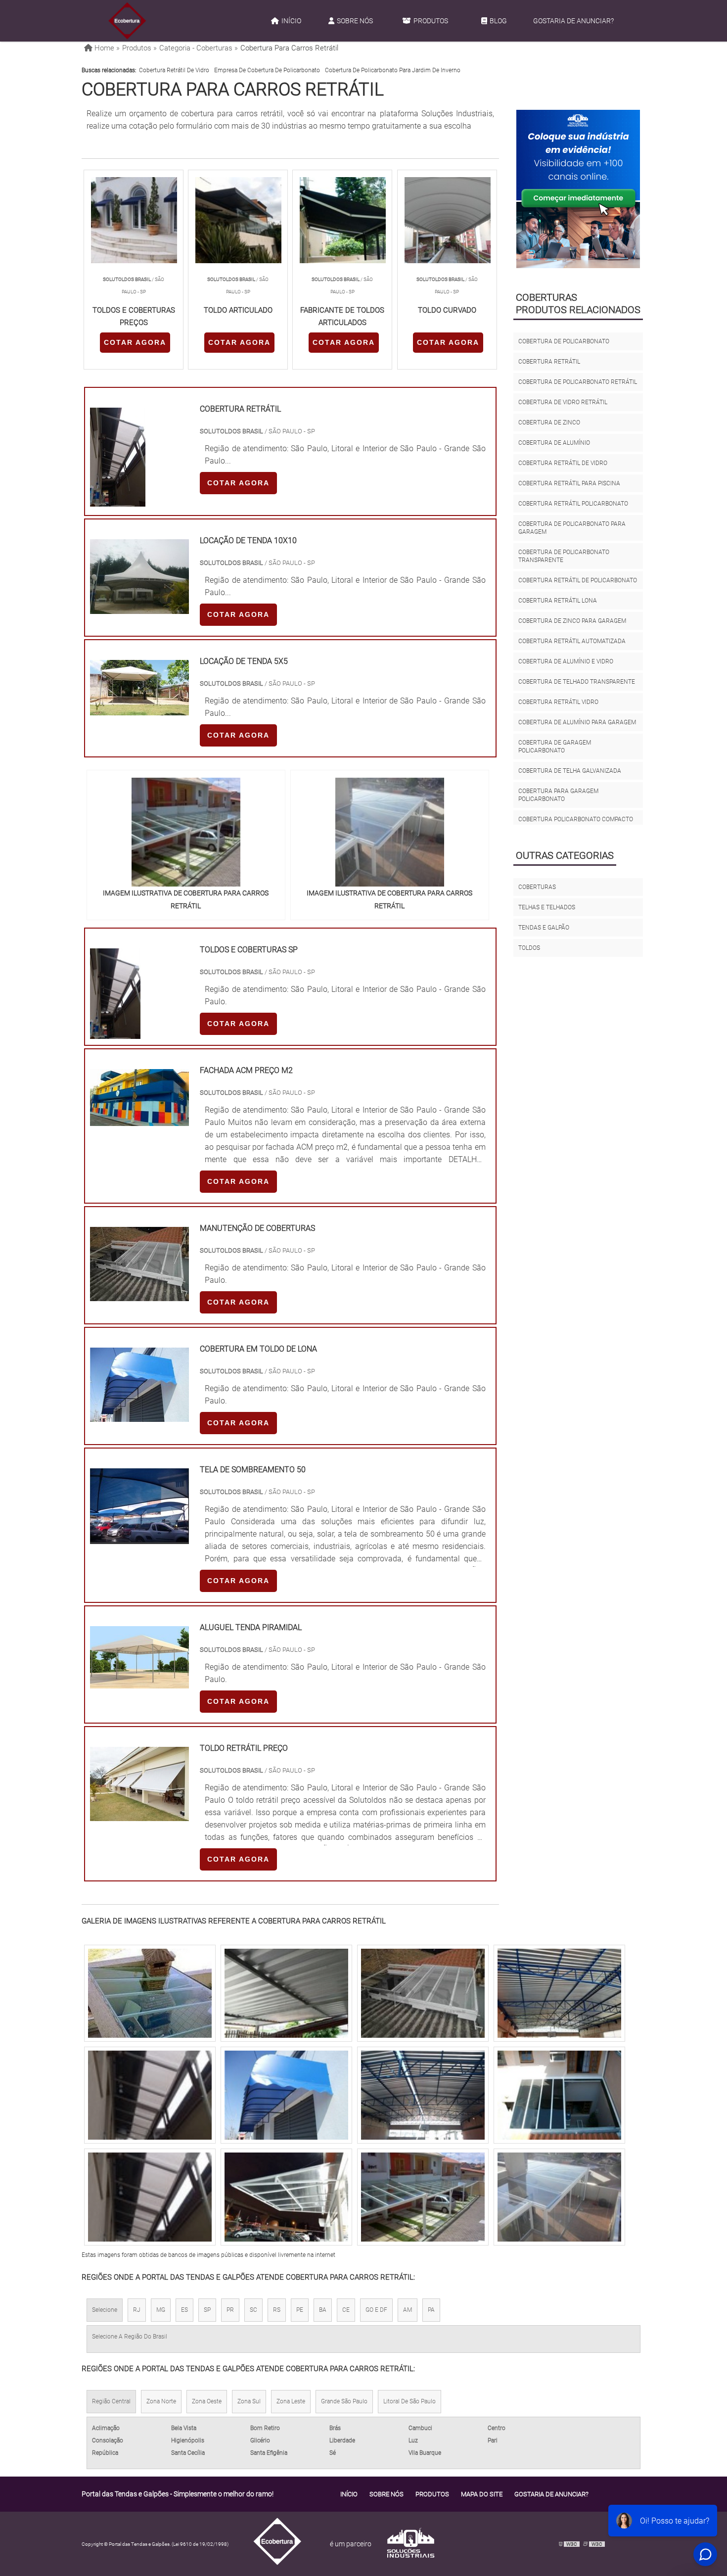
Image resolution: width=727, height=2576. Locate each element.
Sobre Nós (355, 21)
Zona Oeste (207, 2401)
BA (323, 2310)
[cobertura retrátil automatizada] (423, 1993)
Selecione (105, 2310)
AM (408, 2310)
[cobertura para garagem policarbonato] (559, 1993)
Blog (498, 21)
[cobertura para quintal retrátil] (286, 2095)
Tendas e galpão (544, 928)
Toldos (529, 948)
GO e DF (376, 2310)
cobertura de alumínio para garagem (577, 722)
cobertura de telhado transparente (577, 682)
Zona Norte (161, 2401)
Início (291, 21)
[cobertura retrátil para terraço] (559, 2197)
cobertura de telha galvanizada (570, 771)
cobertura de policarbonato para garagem (572, 528)
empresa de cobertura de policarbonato (267, 70)
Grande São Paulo (344, 2401)
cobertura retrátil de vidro (174, 70)
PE (300, 2310)
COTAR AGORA (135, 342)
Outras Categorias (565, 855)
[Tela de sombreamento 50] (139, 1538)
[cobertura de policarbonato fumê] (150, 2197)
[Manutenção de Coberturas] (139, 1295)
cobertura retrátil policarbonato (573, 504)
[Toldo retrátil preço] (139, 1815)
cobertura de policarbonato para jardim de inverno (393, 70)
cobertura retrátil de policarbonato (578, 580)
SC (253, 2310)
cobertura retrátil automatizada (572, 641)
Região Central (111, 2401)
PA (431, 2310)
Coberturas (537, 887)
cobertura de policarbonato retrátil (578, 382)
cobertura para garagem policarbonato (558, 795)
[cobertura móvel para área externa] (423, 2197)
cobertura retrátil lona (558, 601)
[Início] (127, 21)
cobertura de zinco (549, 422)
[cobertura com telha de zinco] (423, 2095)
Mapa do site (482, 2494)
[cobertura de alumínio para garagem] (286, 1993)
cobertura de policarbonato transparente (564, 556)
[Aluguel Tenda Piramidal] (139, 1682)
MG (161, 2310)
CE (346, 2310)
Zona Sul (249, 2401)
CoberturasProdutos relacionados (578, 304)
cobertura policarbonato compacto (576, 819)
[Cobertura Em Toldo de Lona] (139, 1416)
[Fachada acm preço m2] (139, 1120)
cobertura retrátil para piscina (569, 483)
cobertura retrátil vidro (558, 702)
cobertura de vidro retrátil (563, 402)
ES (184, 2310)
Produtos (431, 21)
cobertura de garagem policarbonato (555, 747)
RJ (137, 2310)
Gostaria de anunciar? (573, 21)
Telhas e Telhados (547, 907)
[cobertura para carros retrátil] (186, 832)
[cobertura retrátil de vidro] (559, 2095)
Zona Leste (291, 2401)
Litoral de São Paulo (409, 2401)
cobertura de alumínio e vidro (566, 661)
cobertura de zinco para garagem (572, 621)
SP (207, 2310)
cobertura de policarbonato (564, 341)
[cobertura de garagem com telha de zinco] (150, 1993)
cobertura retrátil (549, 362)
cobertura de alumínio (554, 443)
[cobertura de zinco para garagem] (150, 2095)
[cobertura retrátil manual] (286, 2197)
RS (277, 2310)
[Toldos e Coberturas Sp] (115, 1033)
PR (230, 2310)
